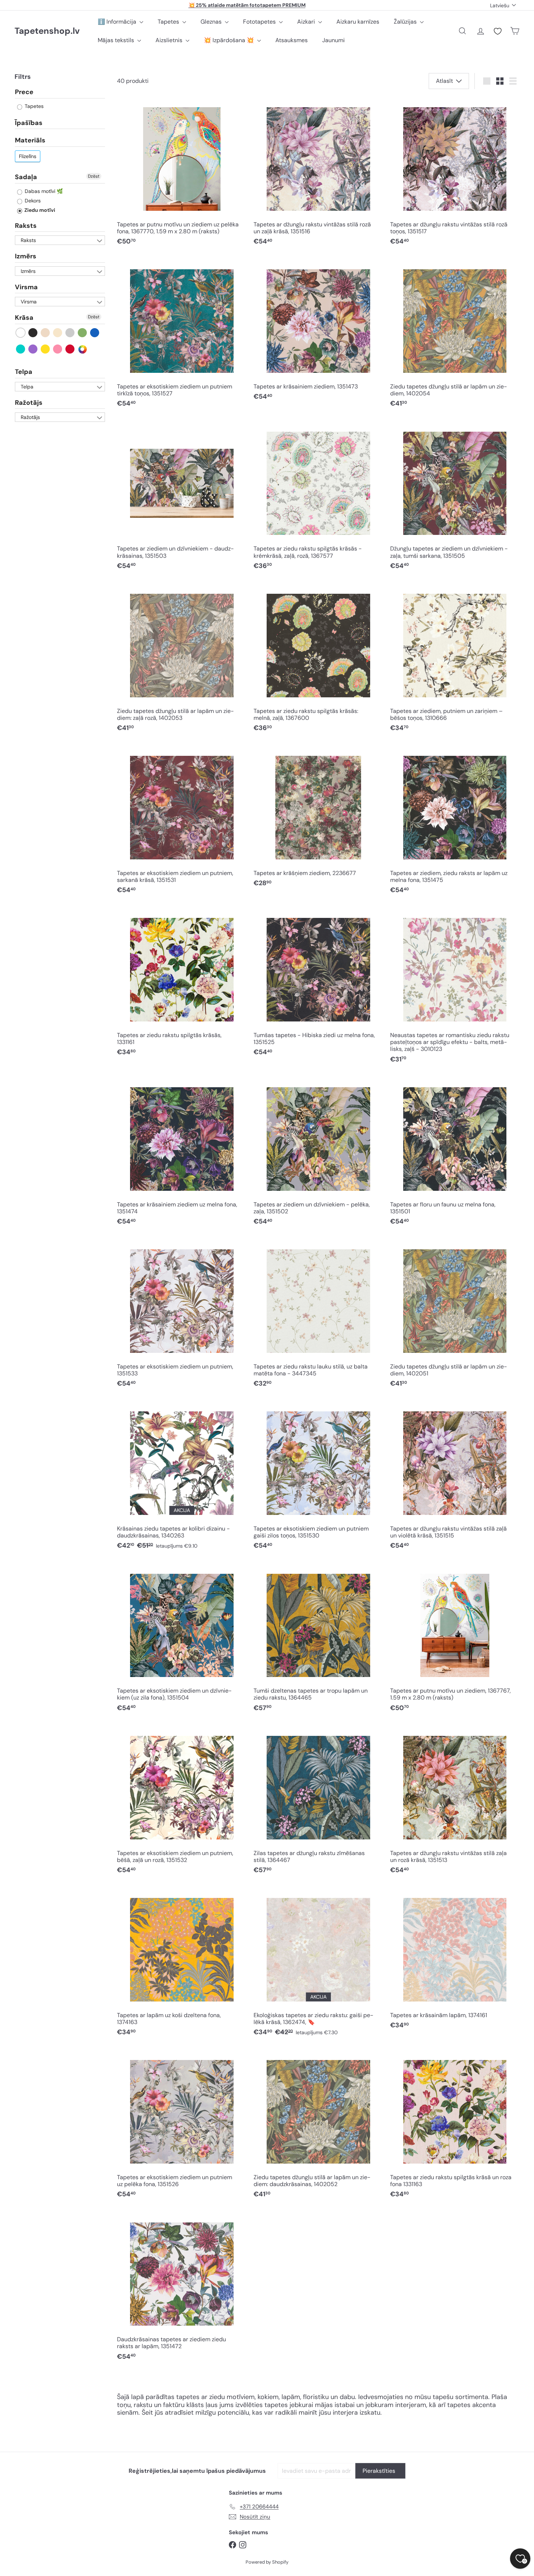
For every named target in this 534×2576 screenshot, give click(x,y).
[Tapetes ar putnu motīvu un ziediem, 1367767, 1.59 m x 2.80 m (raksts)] (455, 1640)
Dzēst (94, 177)
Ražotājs (29, 403)
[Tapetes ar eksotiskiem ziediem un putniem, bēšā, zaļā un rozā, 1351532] (182, 1802)
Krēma (58, 333)
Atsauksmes (292, 40)
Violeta (33, 349)
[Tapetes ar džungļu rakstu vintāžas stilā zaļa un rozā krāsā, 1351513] (455, 1802)
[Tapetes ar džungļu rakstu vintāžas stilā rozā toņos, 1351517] (455, 174)
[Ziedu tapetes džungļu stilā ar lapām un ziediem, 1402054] (455, 336)
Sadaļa (26, 177)
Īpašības (29, 123)
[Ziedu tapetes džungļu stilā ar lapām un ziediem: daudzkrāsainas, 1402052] (318, 2126)
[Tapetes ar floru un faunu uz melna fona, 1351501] (455, 1153)
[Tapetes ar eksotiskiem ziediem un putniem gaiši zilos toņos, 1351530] (318, 1478)
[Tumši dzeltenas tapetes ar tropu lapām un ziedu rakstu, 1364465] (318, 1640)
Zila (95, 333)
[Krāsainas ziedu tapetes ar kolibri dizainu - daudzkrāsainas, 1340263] (182, 1478)
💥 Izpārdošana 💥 (230, 40)
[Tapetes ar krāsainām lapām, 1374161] (455, 1961)
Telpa (24, 372)
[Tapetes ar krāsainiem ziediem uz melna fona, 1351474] (182, 1153)
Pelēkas (70, 333)
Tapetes (169, 22)
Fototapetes (260, 22)
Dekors (32, 201)
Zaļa (83, 333)
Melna (33, 333)
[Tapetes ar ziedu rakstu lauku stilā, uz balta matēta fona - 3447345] (318, 1316)
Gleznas (212, 22)
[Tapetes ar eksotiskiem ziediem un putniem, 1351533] (182, 1316)
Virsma (26, 287)
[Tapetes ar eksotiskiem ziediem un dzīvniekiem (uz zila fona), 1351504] (182, 1640)
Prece (24, 93)
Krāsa (24, 318)
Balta (21, 333)
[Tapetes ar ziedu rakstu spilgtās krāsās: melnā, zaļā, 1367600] (318, 660)
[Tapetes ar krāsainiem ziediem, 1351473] (318, 332)
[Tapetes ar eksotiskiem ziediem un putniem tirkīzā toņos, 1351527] (182, 336)
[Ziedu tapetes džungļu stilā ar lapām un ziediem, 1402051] (455, 1316)
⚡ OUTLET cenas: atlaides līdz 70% (247, 5)
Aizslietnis (170, 40)
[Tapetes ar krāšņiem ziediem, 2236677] (318, 819)
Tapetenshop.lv (47, 31)
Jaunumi (333, 40)
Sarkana (70, 349)
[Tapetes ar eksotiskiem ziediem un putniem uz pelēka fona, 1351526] (182, 2126)
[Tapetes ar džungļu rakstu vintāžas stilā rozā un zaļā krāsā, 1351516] (318, 174)
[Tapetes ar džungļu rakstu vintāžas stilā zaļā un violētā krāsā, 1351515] (455, 1478)
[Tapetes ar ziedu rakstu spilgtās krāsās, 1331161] (182, 984)
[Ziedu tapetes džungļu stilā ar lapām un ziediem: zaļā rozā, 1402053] (182, 660)
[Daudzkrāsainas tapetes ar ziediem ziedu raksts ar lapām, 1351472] (182, 2289)
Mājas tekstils (117, 40)
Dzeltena (46, 349)
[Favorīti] (498, 31)
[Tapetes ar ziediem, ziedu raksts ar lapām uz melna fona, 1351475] (455, 822)
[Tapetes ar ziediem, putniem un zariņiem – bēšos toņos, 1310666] (455, 660)
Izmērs (26, 257)
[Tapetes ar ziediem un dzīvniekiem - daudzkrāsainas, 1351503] (182, 498)
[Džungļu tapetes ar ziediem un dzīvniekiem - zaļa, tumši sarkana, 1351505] (455, 498)
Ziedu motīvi (39, 210)
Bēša (46, 333)
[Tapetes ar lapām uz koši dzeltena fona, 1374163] (182, 1964)
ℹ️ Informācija (118, 22)
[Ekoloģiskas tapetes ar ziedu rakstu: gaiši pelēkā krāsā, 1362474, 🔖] (318, 1964)
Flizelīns (28, 157)
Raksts (26, 226)
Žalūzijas (406, 22)
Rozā (58, 349)
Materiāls (30, 141)
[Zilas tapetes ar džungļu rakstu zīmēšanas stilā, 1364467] (318, 1802)
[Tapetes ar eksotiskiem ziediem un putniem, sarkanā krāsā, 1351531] (182, 822)
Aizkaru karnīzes (358, 22)
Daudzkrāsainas (83, 349)
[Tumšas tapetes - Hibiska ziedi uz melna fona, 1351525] (318, 984)
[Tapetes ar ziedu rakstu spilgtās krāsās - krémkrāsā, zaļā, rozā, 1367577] (318, 498)
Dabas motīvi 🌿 (43, 191)
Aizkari (307, 22)
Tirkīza (21, 349)
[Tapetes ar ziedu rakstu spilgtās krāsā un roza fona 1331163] (455, 2126)
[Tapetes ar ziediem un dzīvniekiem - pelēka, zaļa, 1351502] (318, 1153)
